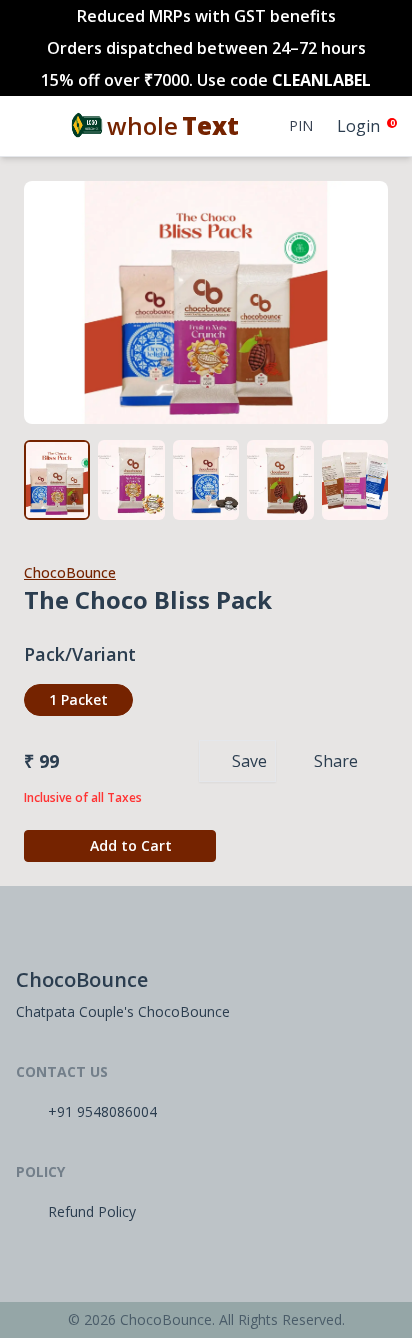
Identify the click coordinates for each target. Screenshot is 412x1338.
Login (358, 126)
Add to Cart (131, 845)
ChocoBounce (70, 572)
